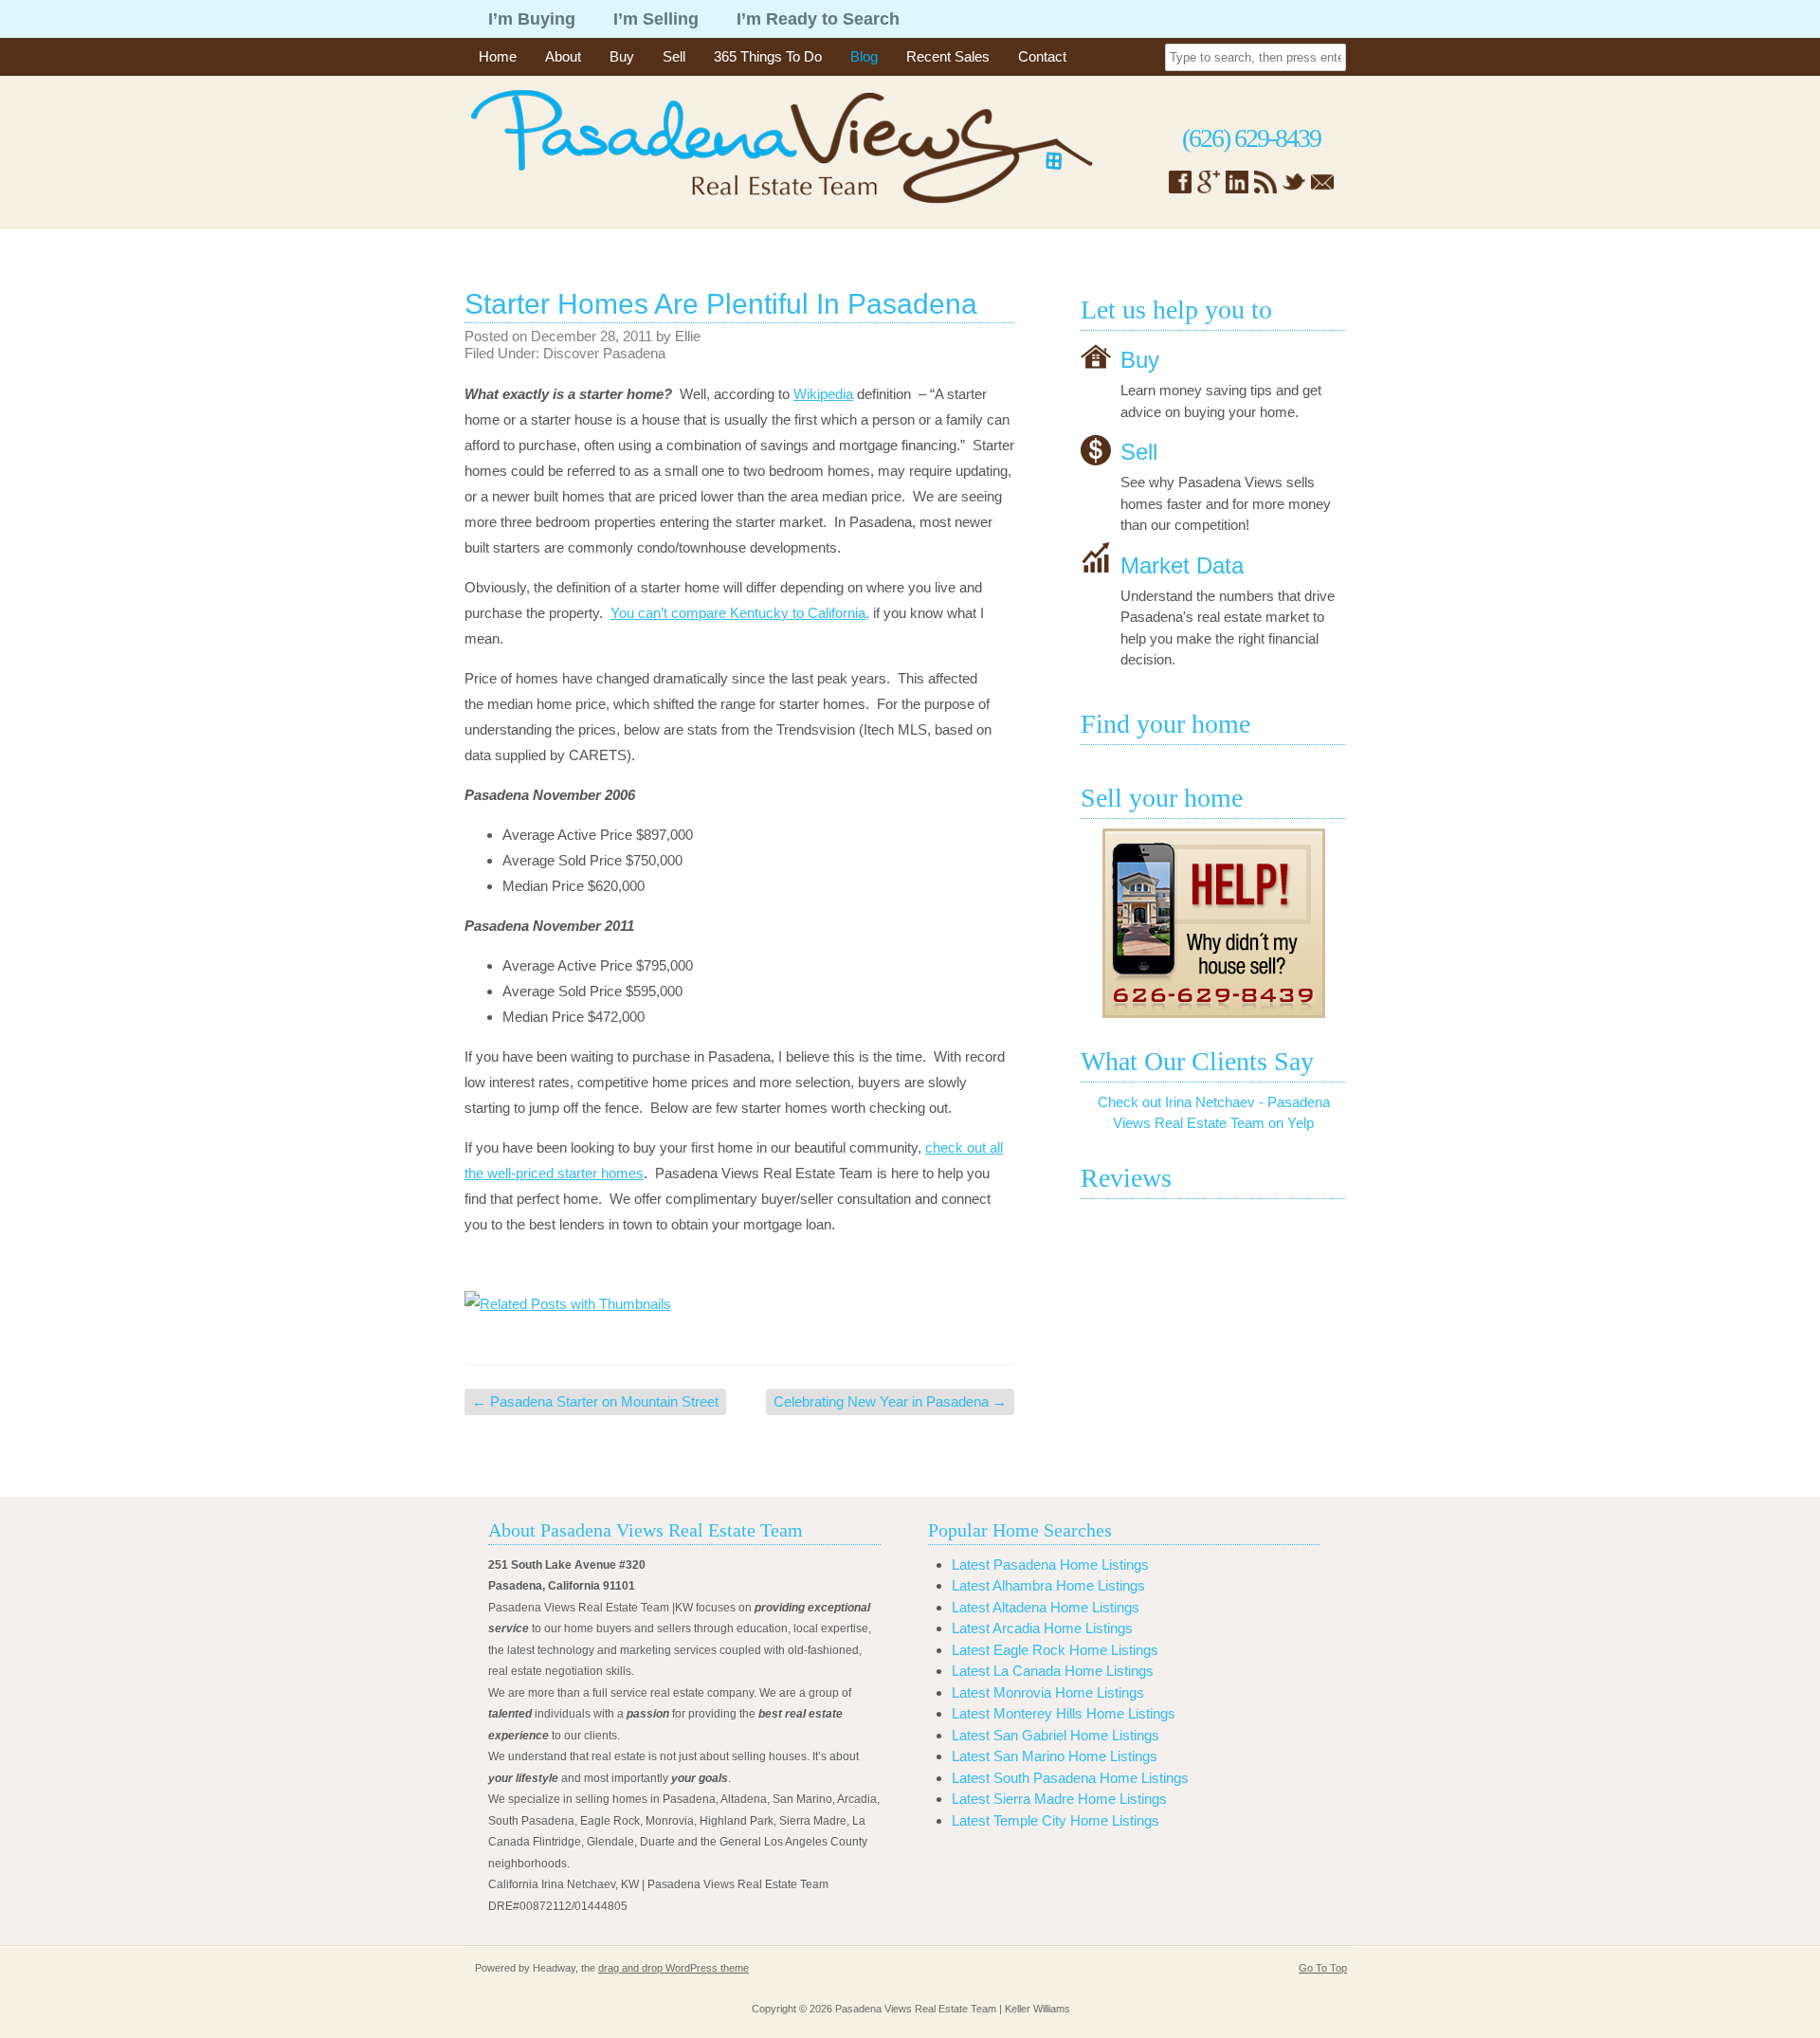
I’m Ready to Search (818, 19)
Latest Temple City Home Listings (1056, 1820)
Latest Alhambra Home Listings (1048, 1585)
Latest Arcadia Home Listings (1042, 1628)
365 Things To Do (768, 56)
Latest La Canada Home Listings (1053, 1671)
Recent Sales (948, 56)
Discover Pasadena (604, 353)
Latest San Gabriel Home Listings (1056, 1735)
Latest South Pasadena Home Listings (1070, 1778)
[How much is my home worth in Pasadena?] (1213, 923)
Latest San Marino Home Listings (1055, 1756)
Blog (864, 56)
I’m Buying (532, 19)
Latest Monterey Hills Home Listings (1064, 1713)
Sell (674, 56)
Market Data (1182, 564)
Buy (622, 56)
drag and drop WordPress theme (673, 1968)
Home (498, 56)
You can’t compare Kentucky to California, (740, 613)
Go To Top (1323, 1968)
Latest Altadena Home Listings (1046, 1607)
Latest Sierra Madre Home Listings (1059, 1799)
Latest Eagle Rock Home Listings (1055, 1650)
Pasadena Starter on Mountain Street (595, 1401)
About (563, 56)
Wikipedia (823, 394)
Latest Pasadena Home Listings (1050, 1565)
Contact (1042, 56)
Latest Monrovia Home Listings (1048, 1692)
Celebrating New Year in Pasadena (890, 1401)
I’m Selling (656, 19)
